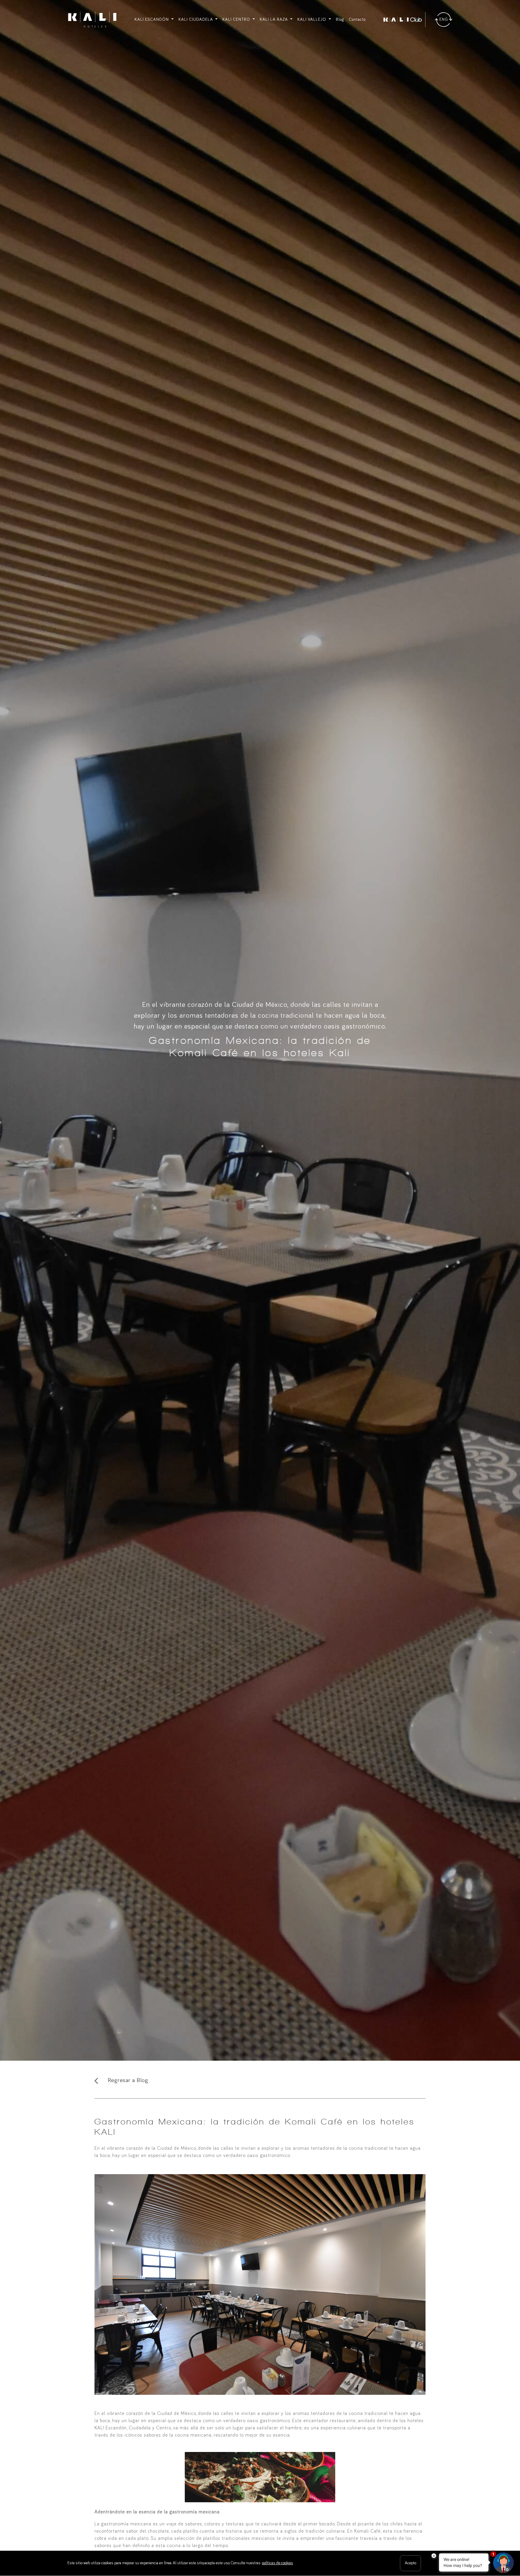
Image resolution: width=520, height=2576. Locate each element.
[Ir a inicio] (92, 20)
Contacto (357, 20)
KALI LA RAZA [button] (274, 20)
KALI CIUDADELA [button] (196, 20)
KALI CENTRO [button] (237, 20)
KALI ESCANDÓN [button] (152, 20)
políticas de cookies (277, 2563)
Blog (340, 20)
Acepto (410, 2563)
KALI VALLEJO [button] (312, 20)
